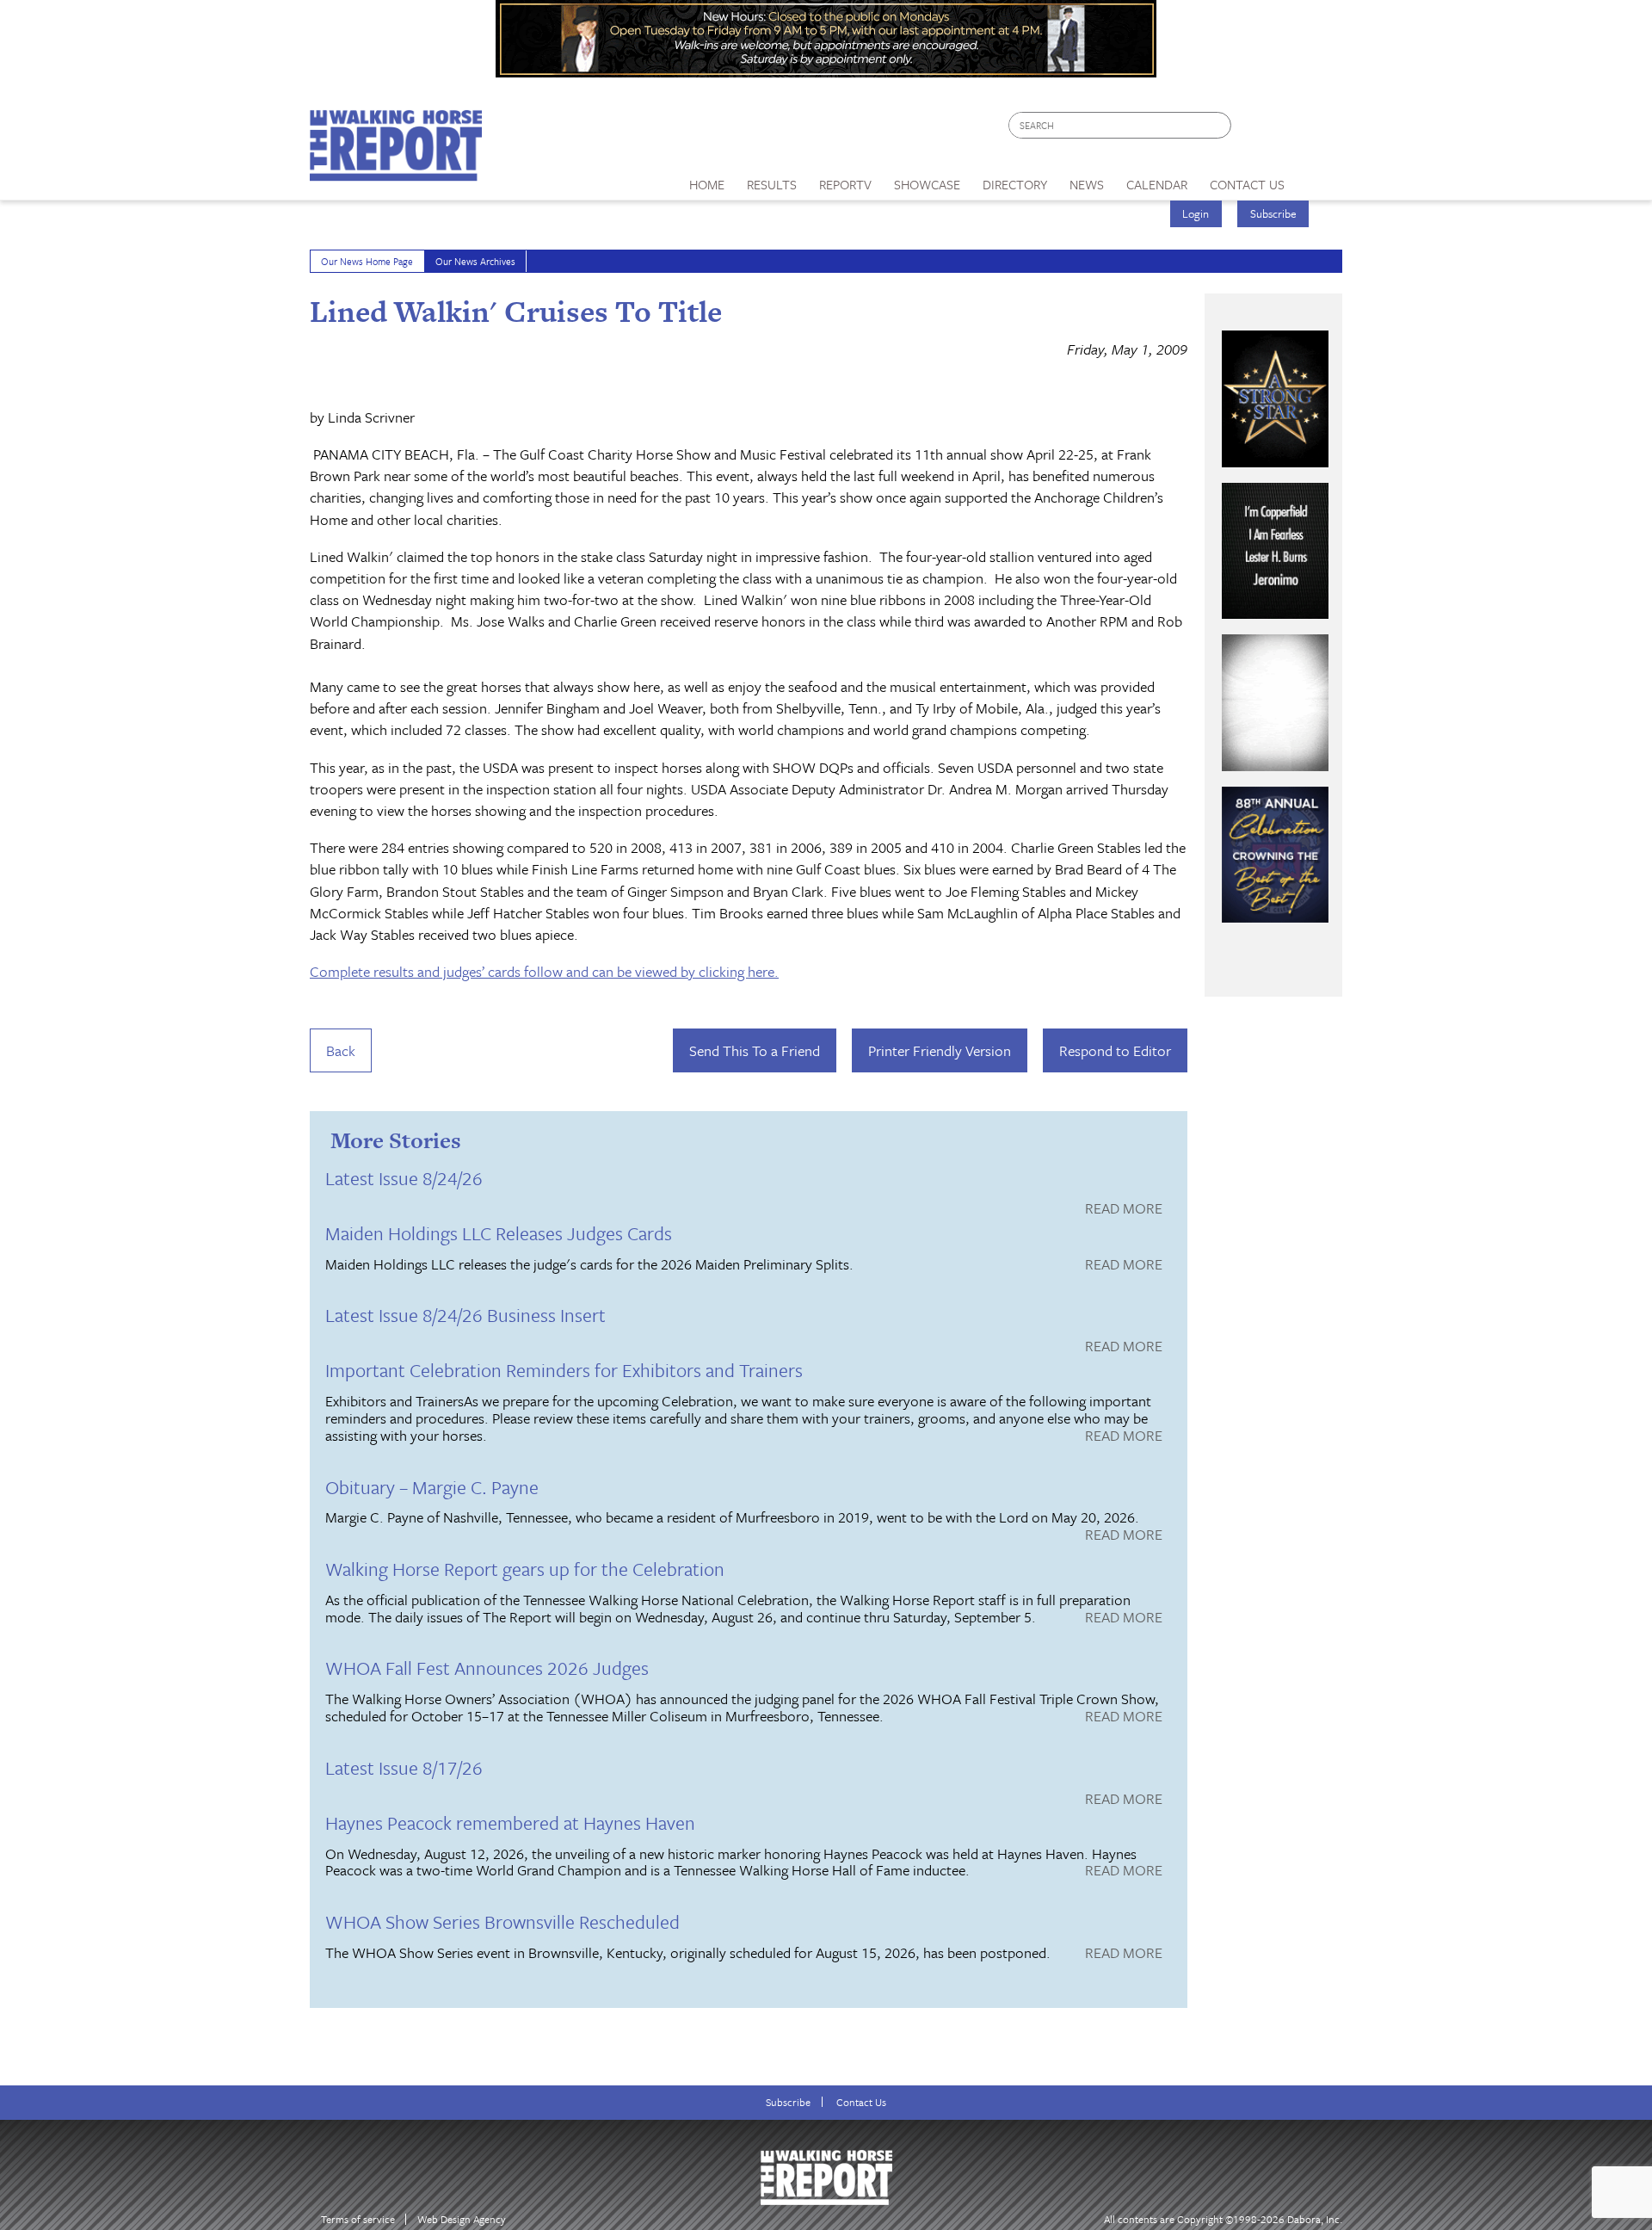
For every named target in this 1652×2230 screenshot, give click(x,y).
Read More (1124, 1209)
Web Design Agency (462, 2219)
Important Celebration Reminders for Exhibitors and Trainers (564, 1370)
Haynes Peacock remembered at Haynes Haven (510, 1822)
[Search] (1219, 125)
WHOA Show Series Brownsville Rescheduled (502, 1921)
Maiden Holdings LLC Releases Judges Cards (499, 1233)
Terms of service (358, 2219)
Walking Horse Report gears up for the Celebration (525, 1569)
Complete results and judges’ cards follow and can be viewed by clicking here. (544, 971)
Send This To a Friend (755, 1050)
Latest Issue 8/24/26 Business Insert (465, 1315)
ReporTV (845, 184)
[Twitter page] (1286, 130)
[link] (707, 180)
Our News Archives (475, 261)
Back (341, 1050)
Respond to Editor (1115, 1050)
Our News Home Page (367, 261)
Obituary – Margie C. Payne (432, 1487)
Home (707, 184)
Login (1196, 213)
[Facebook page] (1253, 130)
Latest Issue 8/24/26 (404, 1178)
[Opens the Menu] (1319, 179)
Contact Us (861, 2102)
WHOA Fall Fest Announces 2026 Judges (487, 1668)
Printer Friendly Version (940, 1050)
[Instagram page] (1319, 130)
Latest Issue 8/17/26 (404, 1767)
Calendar (1157, 184)
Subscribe (1273, 213)
